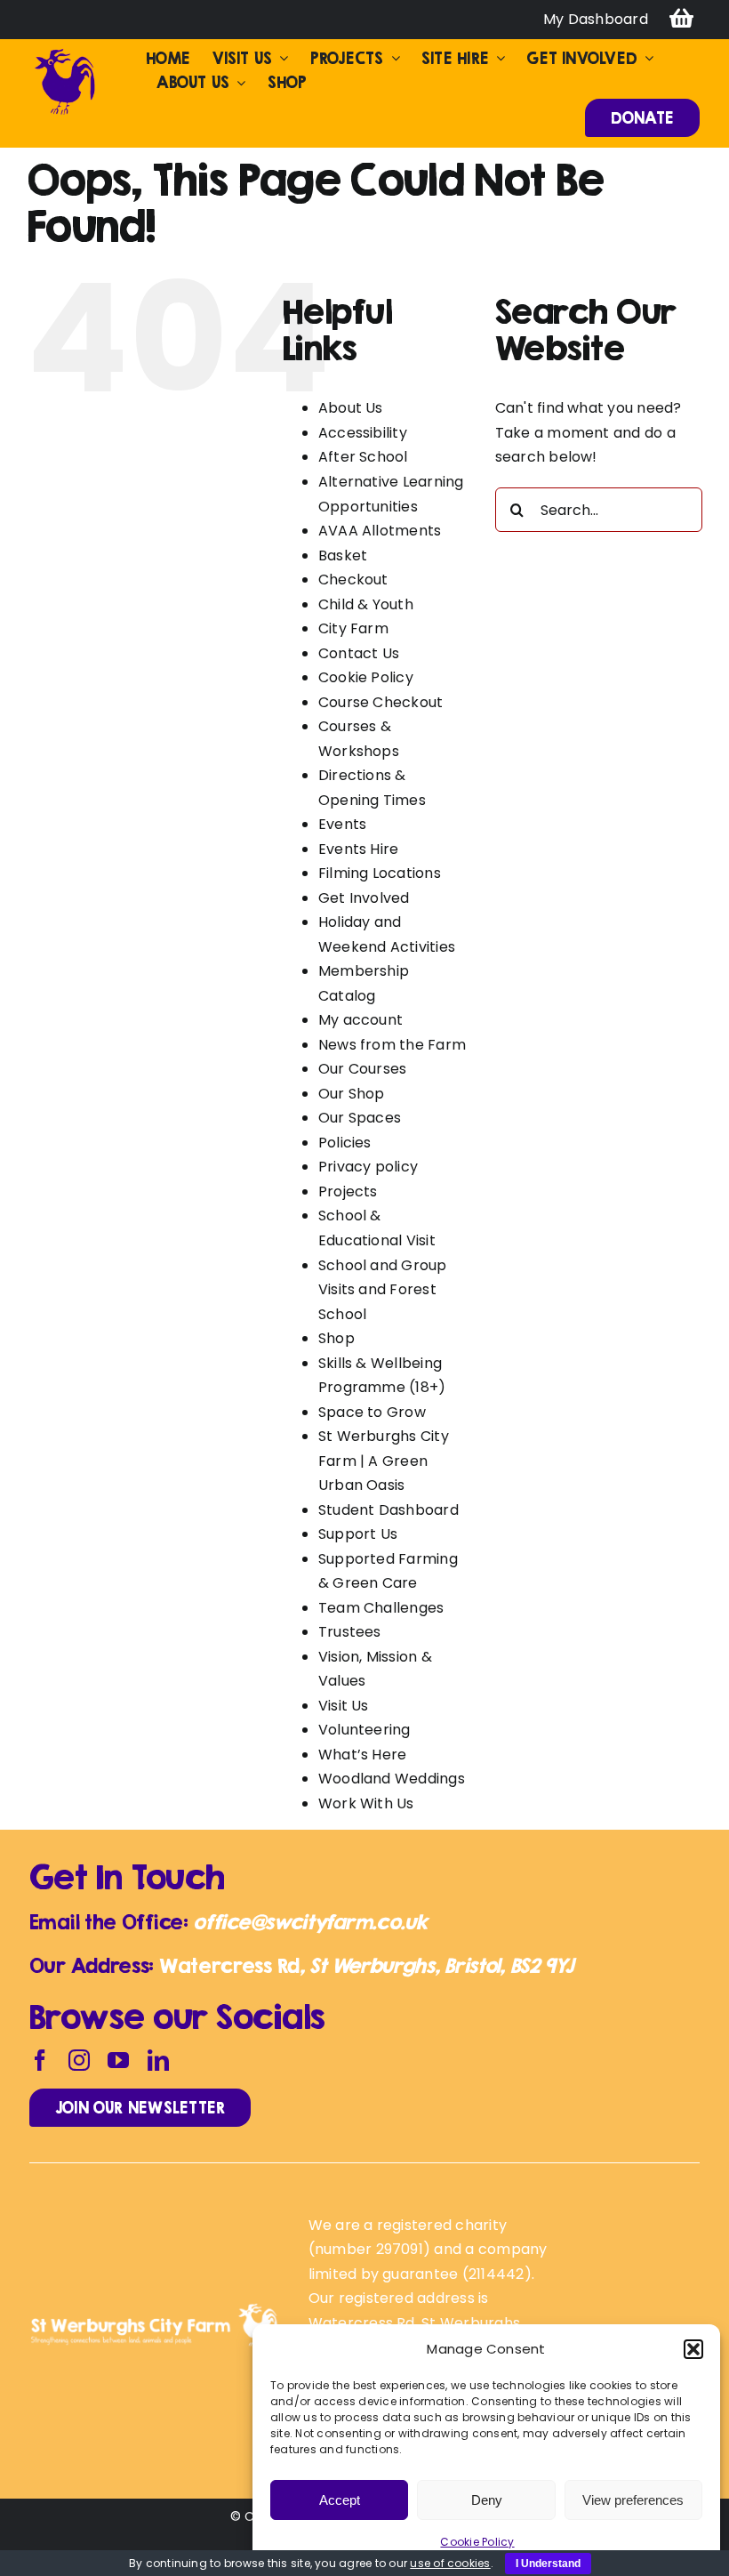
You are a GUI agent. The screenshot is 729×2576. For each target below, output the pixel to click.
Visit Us (344, 1706)
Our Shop (352, 1094)
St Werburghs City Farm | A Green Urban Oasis (384, 1461)
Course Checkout (381, 702)
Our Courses (363, 1069)
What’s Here (363, 1755)
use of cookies (450, 2563)
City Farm (353, 628)
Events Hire (359, 849)
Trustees (350, 1632)
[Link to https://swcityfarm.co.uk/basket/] (681, 20)
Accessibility (363, 433)
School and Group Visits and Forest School (383, 1290)
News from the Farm (392, 1045)
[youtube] (118, 2060)
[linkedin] (158, 2060)
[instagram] (79, 2060)
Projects (348, 1191)
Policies (345, 1143)
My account (360, 1020)
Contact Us (359, 653)
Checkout (353, 580)
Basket (343, 555)
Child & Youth (366, 604)
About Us (351, 408)
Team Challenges (381, 1608)
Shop (336, 1338)
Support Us (358, 1534)
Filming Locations (380, 873)
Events (342, 824)
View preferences (633, 2500)
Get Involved (364, 898)
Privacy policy (368, 1167)
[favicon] (65, 53)
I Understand (548, 2564)
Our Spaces (360, 1118)
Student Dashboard (389, 1510)
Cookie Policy (477, 2542)
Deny (487, 2500)
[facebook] (40, 2060)
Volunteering (364, 1730)
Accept (340, 2500)
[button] (693, 2349)
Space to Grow (372, 1412)
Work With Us (366, 1803)
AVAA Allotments (380, 531)
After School (363, 457)
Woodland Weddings (392, 1779)
